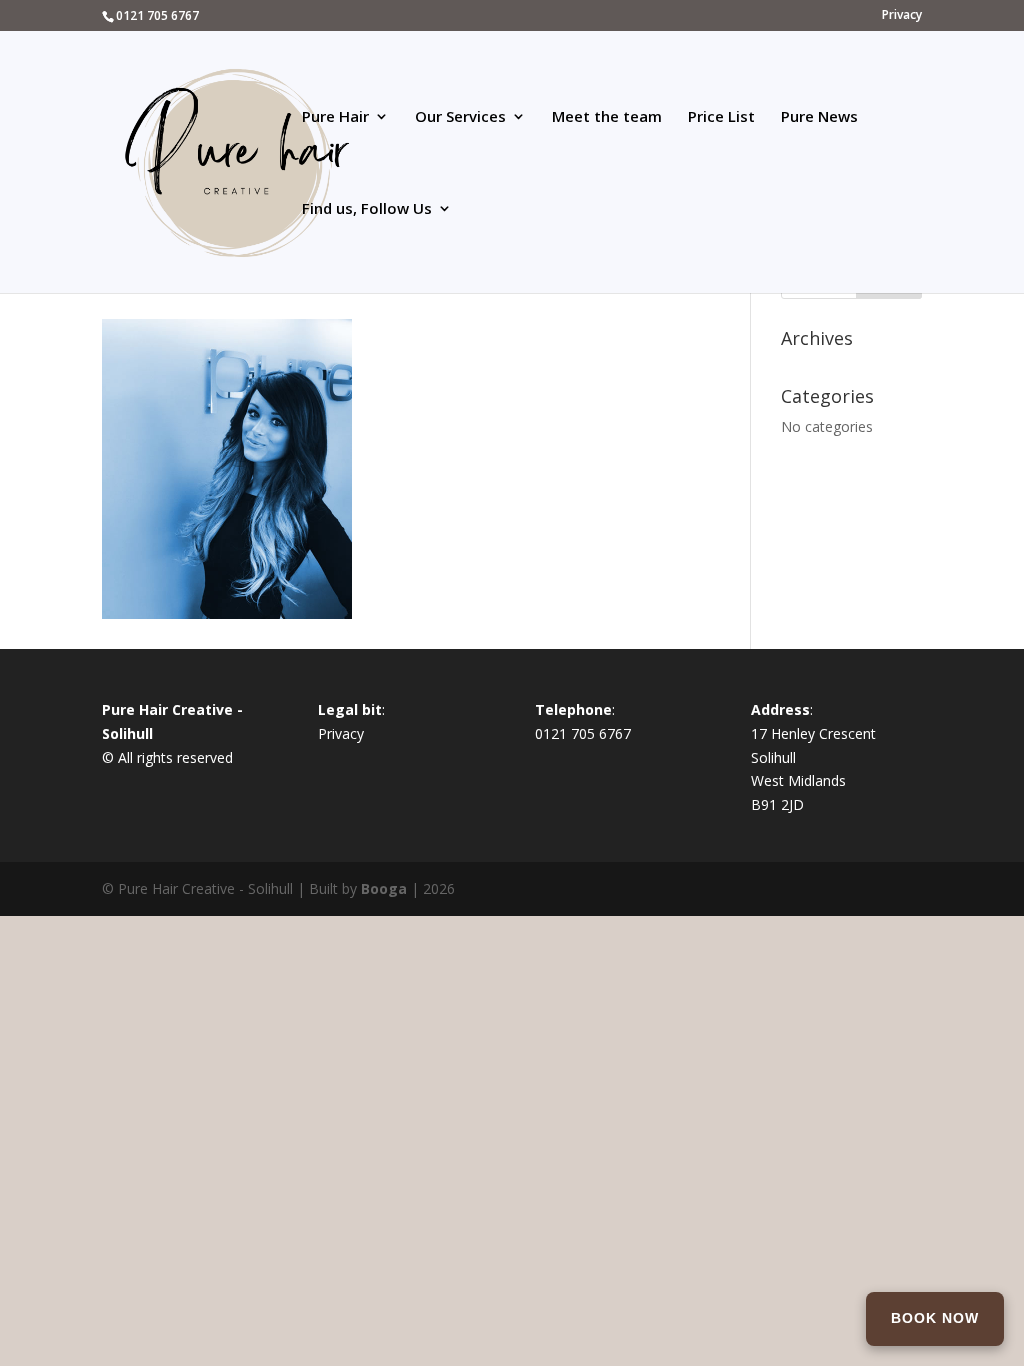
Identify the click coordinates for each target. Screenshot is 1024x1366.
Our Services (460, 117)
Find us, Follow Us (367, 209)
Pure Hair (335, 117)
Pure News (819, 117)
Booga (384, 888)
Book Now (935, 1318)
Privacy (902, 16)
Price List (721, 117)
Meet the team (607, 117)
